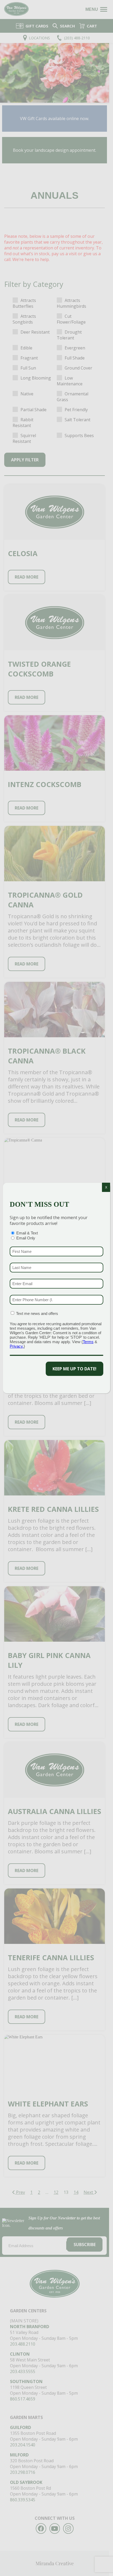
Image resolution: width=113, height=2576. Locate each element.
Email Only (26, 1238)
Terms (88, 1342)
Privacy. (17, 1346)
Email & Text (27, 1233)
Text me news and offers (37, 1313)
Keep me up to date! (75, 1369)
